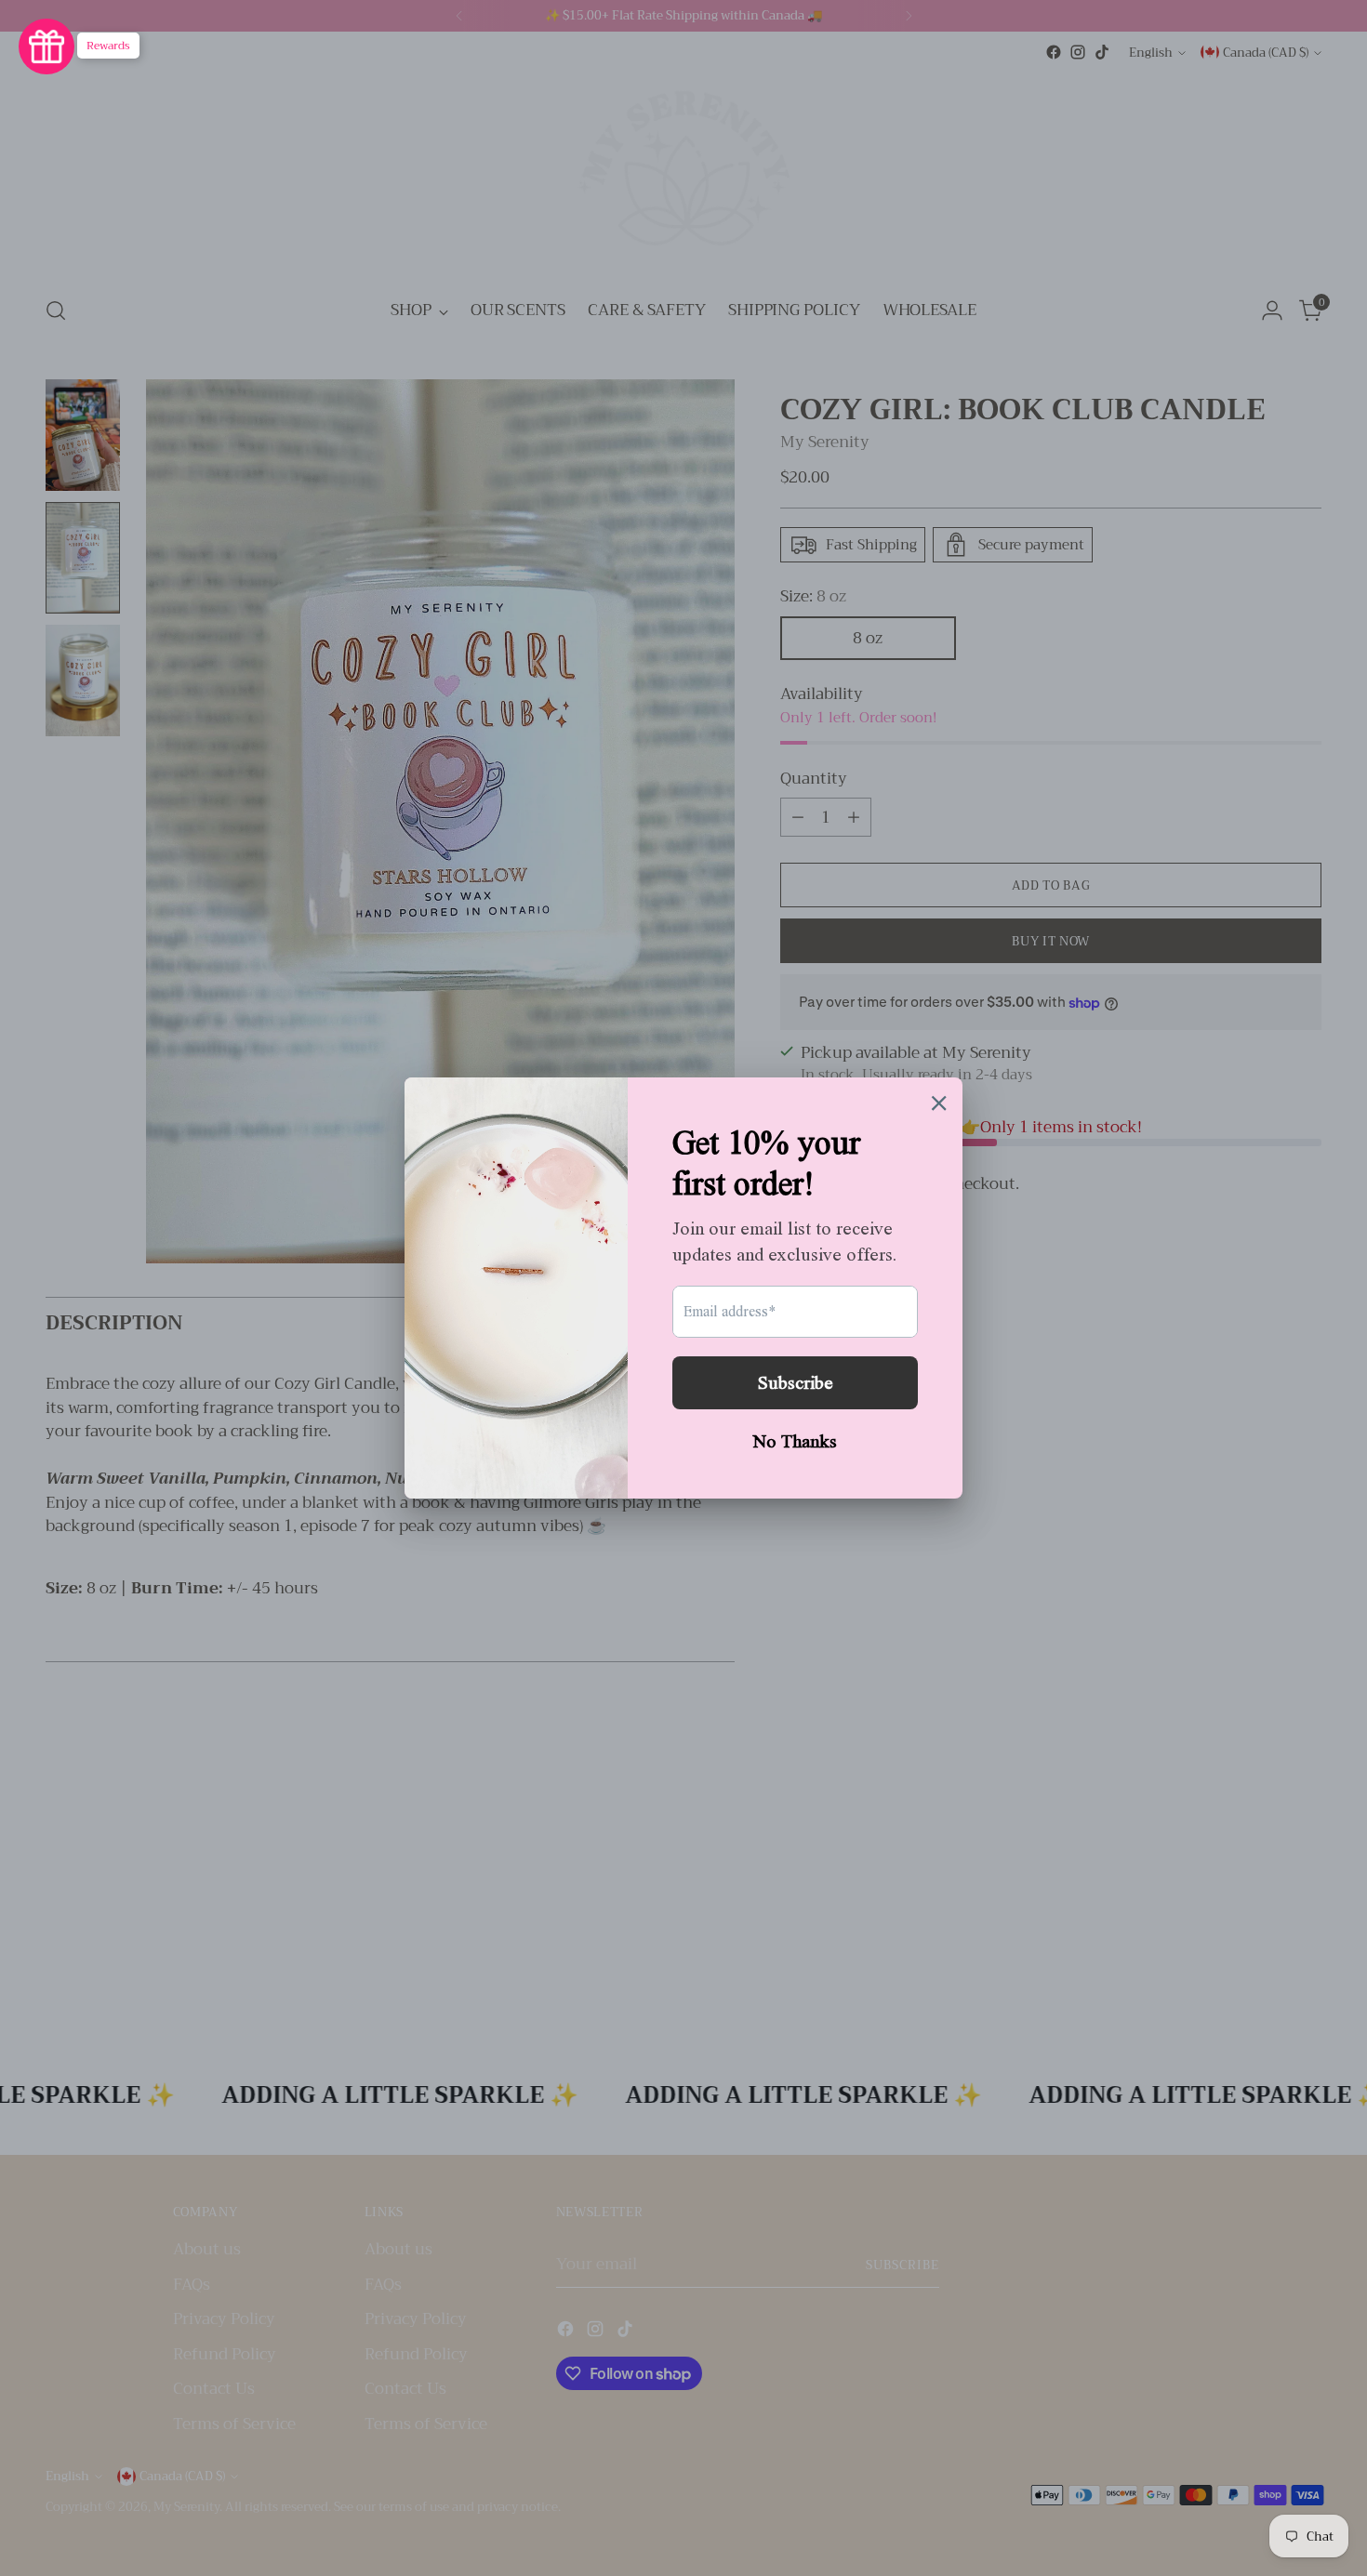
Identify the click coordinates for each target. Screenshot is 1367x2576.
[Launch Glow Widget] (46, 46)
